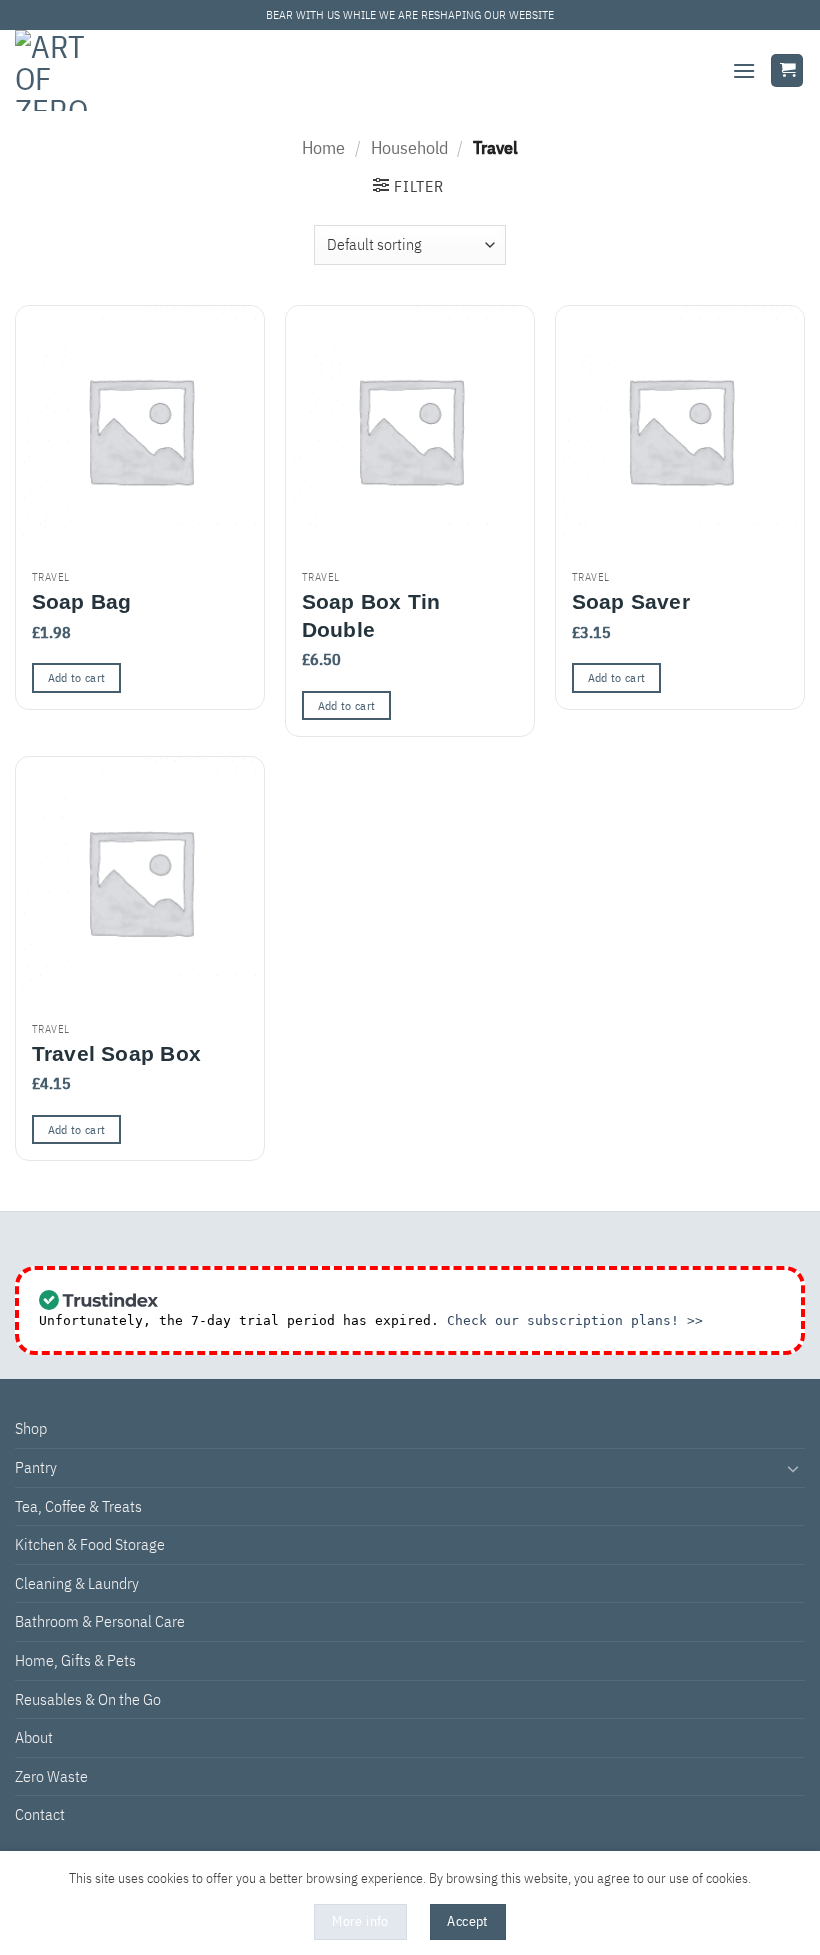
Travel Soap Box (116, 1053)
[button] (744, 70)
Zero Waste (51, 1776)
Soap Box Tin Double (371, 615)
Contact (40, 1814)
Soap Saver (631, 601)
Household (409, 147)
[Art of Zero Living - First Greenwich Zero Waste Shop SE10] (66, 70)
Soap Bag (82, 601)
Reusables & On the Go (88, 1699)
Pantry (36, 1467)
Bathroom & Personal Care (100, 1621)
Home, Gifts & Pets (75, 1660)
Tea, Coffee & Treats (78, 1506)
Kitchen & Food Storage (90, 1544)
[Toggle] (793, 1468)
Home (323, 147)
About (34, 1737)
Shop (31, 1428)
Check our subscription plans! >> (575, 1320)
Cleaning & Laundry (77, 1583)
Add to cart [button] (77, 677)
